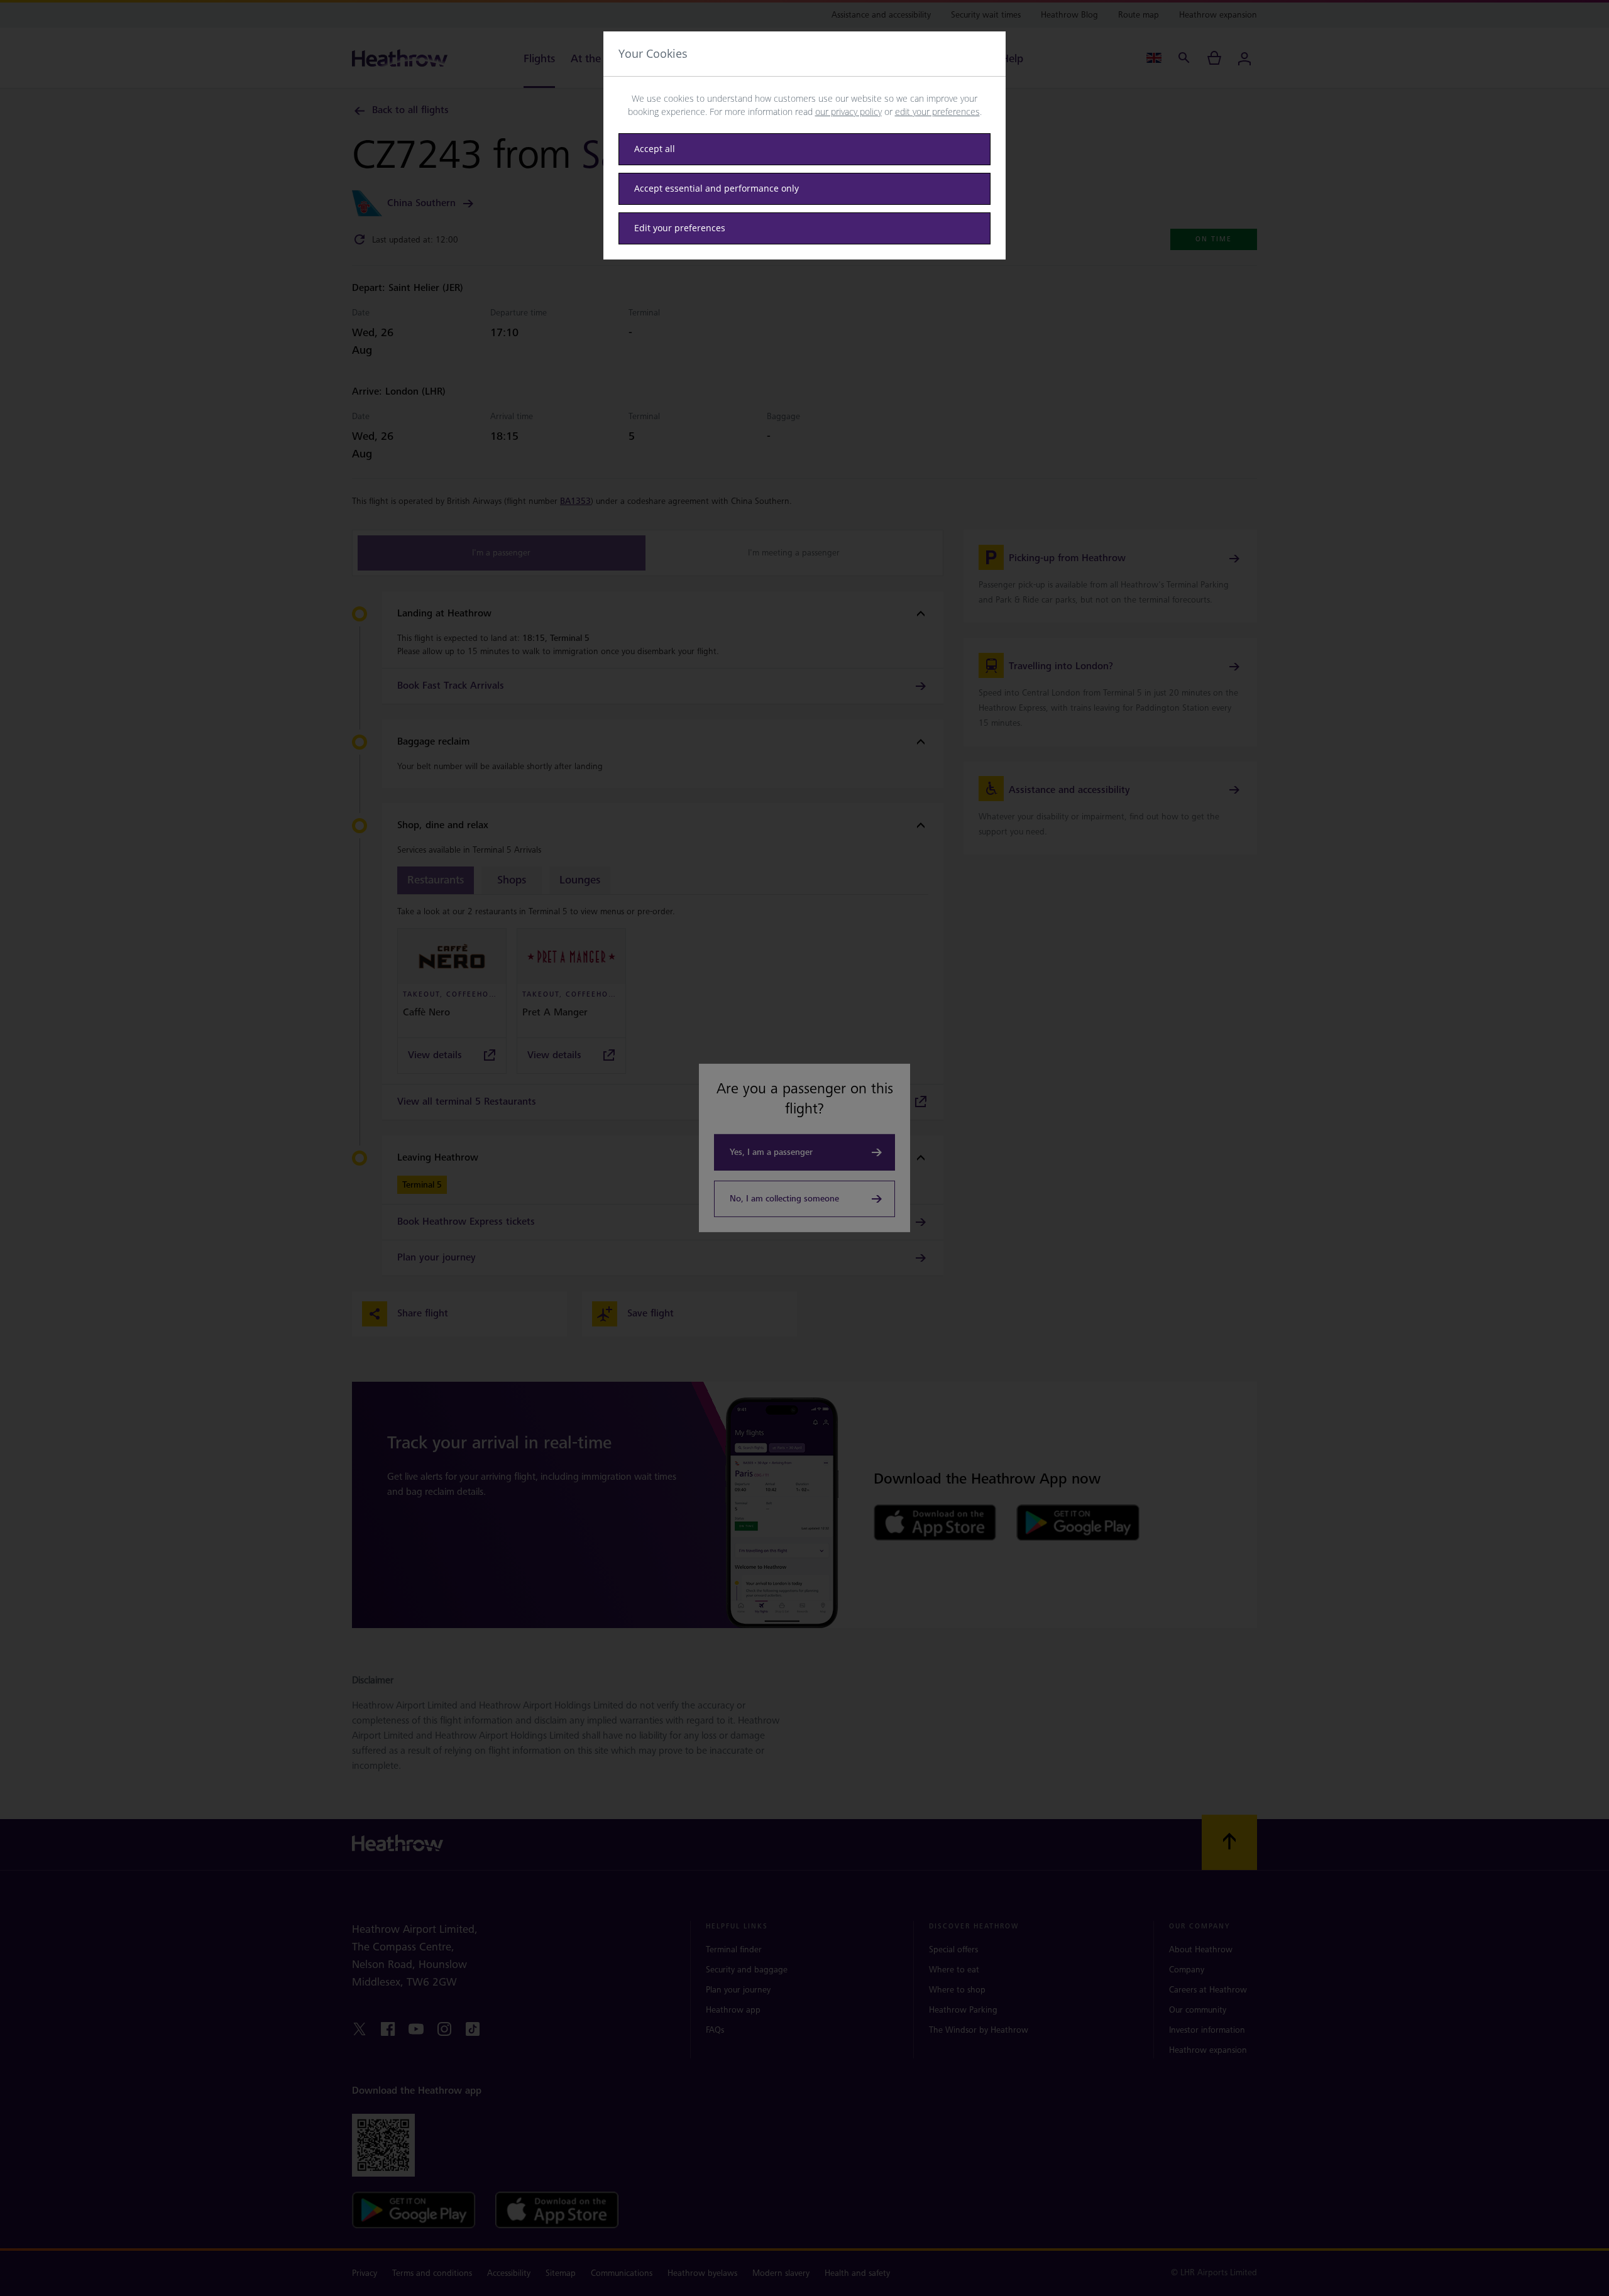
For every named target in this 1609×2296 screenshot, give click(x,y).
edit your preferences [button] (937, 112)
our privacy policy (848, 112)
